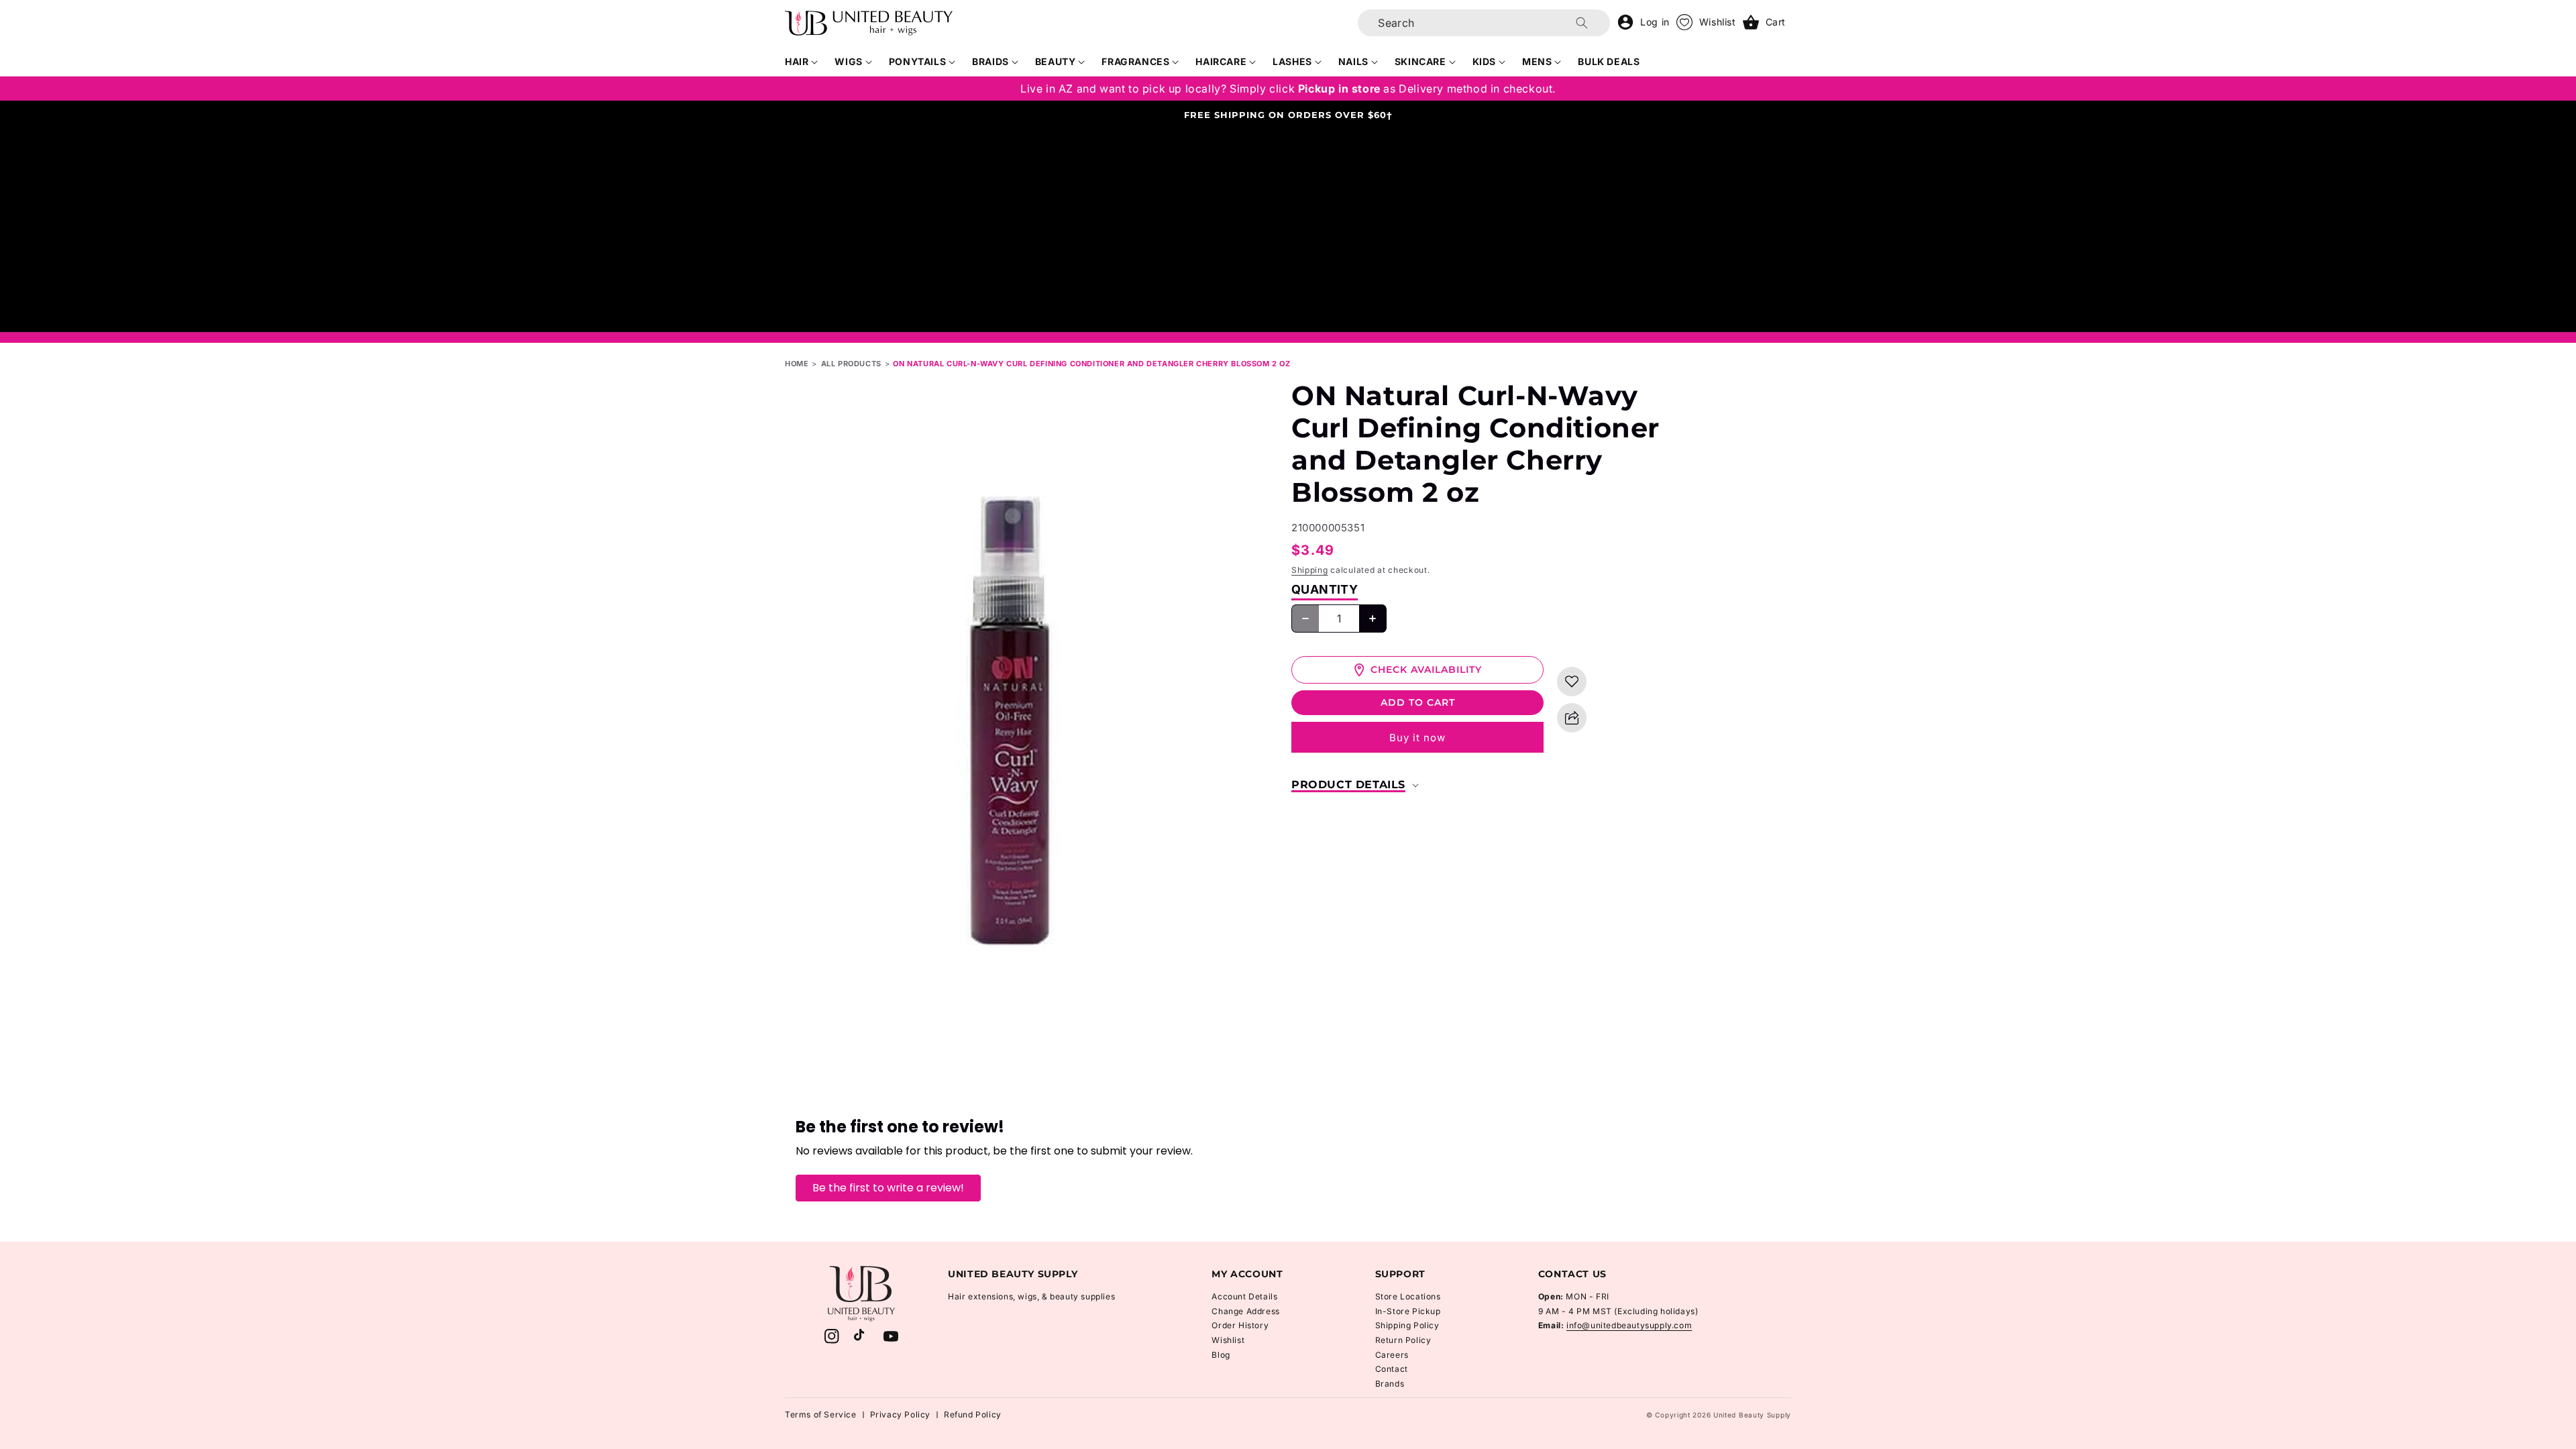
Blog (1221, 1355)
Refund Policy (973, 1414)
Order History (1240, 1325)
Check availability (1426, 669)
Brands (1390, 1384)
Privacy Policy (900, 1414)
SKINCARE (1420, 61)
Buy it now (1417, 738)
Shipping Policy (1407, 1325)
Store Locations (1408, 1296)
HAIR (797, 61)
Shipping (1310, 570)
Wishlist (1228, 1340)
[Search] (1582, 23)
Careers (1392, 1355)
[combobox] (1484, 23)
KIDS (1484, 61)
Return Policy (1403, 1340)
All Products (851, 364)
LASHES (1292, 61)
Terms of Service (821, 1414)
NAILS (1353, 61)
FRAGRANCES (1135, 61)
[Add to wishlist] (1572, 682)
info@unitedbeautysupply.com (1629, 1325)
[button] (802, 62)
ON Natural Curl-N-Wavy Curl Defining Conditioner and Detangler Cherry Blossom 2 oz (1091, 364)
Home (797, 364)
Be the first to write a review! (888, 1188)
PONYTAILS (917, 61)
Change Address (1245, 1311)
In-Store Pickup (1408, 1311)
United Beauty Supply (1752, 1415)
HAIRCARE (1221, 61)
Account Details (1244, 1296)
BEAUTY (1056, 61)
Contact (1392, 1369)
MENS (1537, 61)
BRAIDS (990, 61)
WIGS (848, 61)
